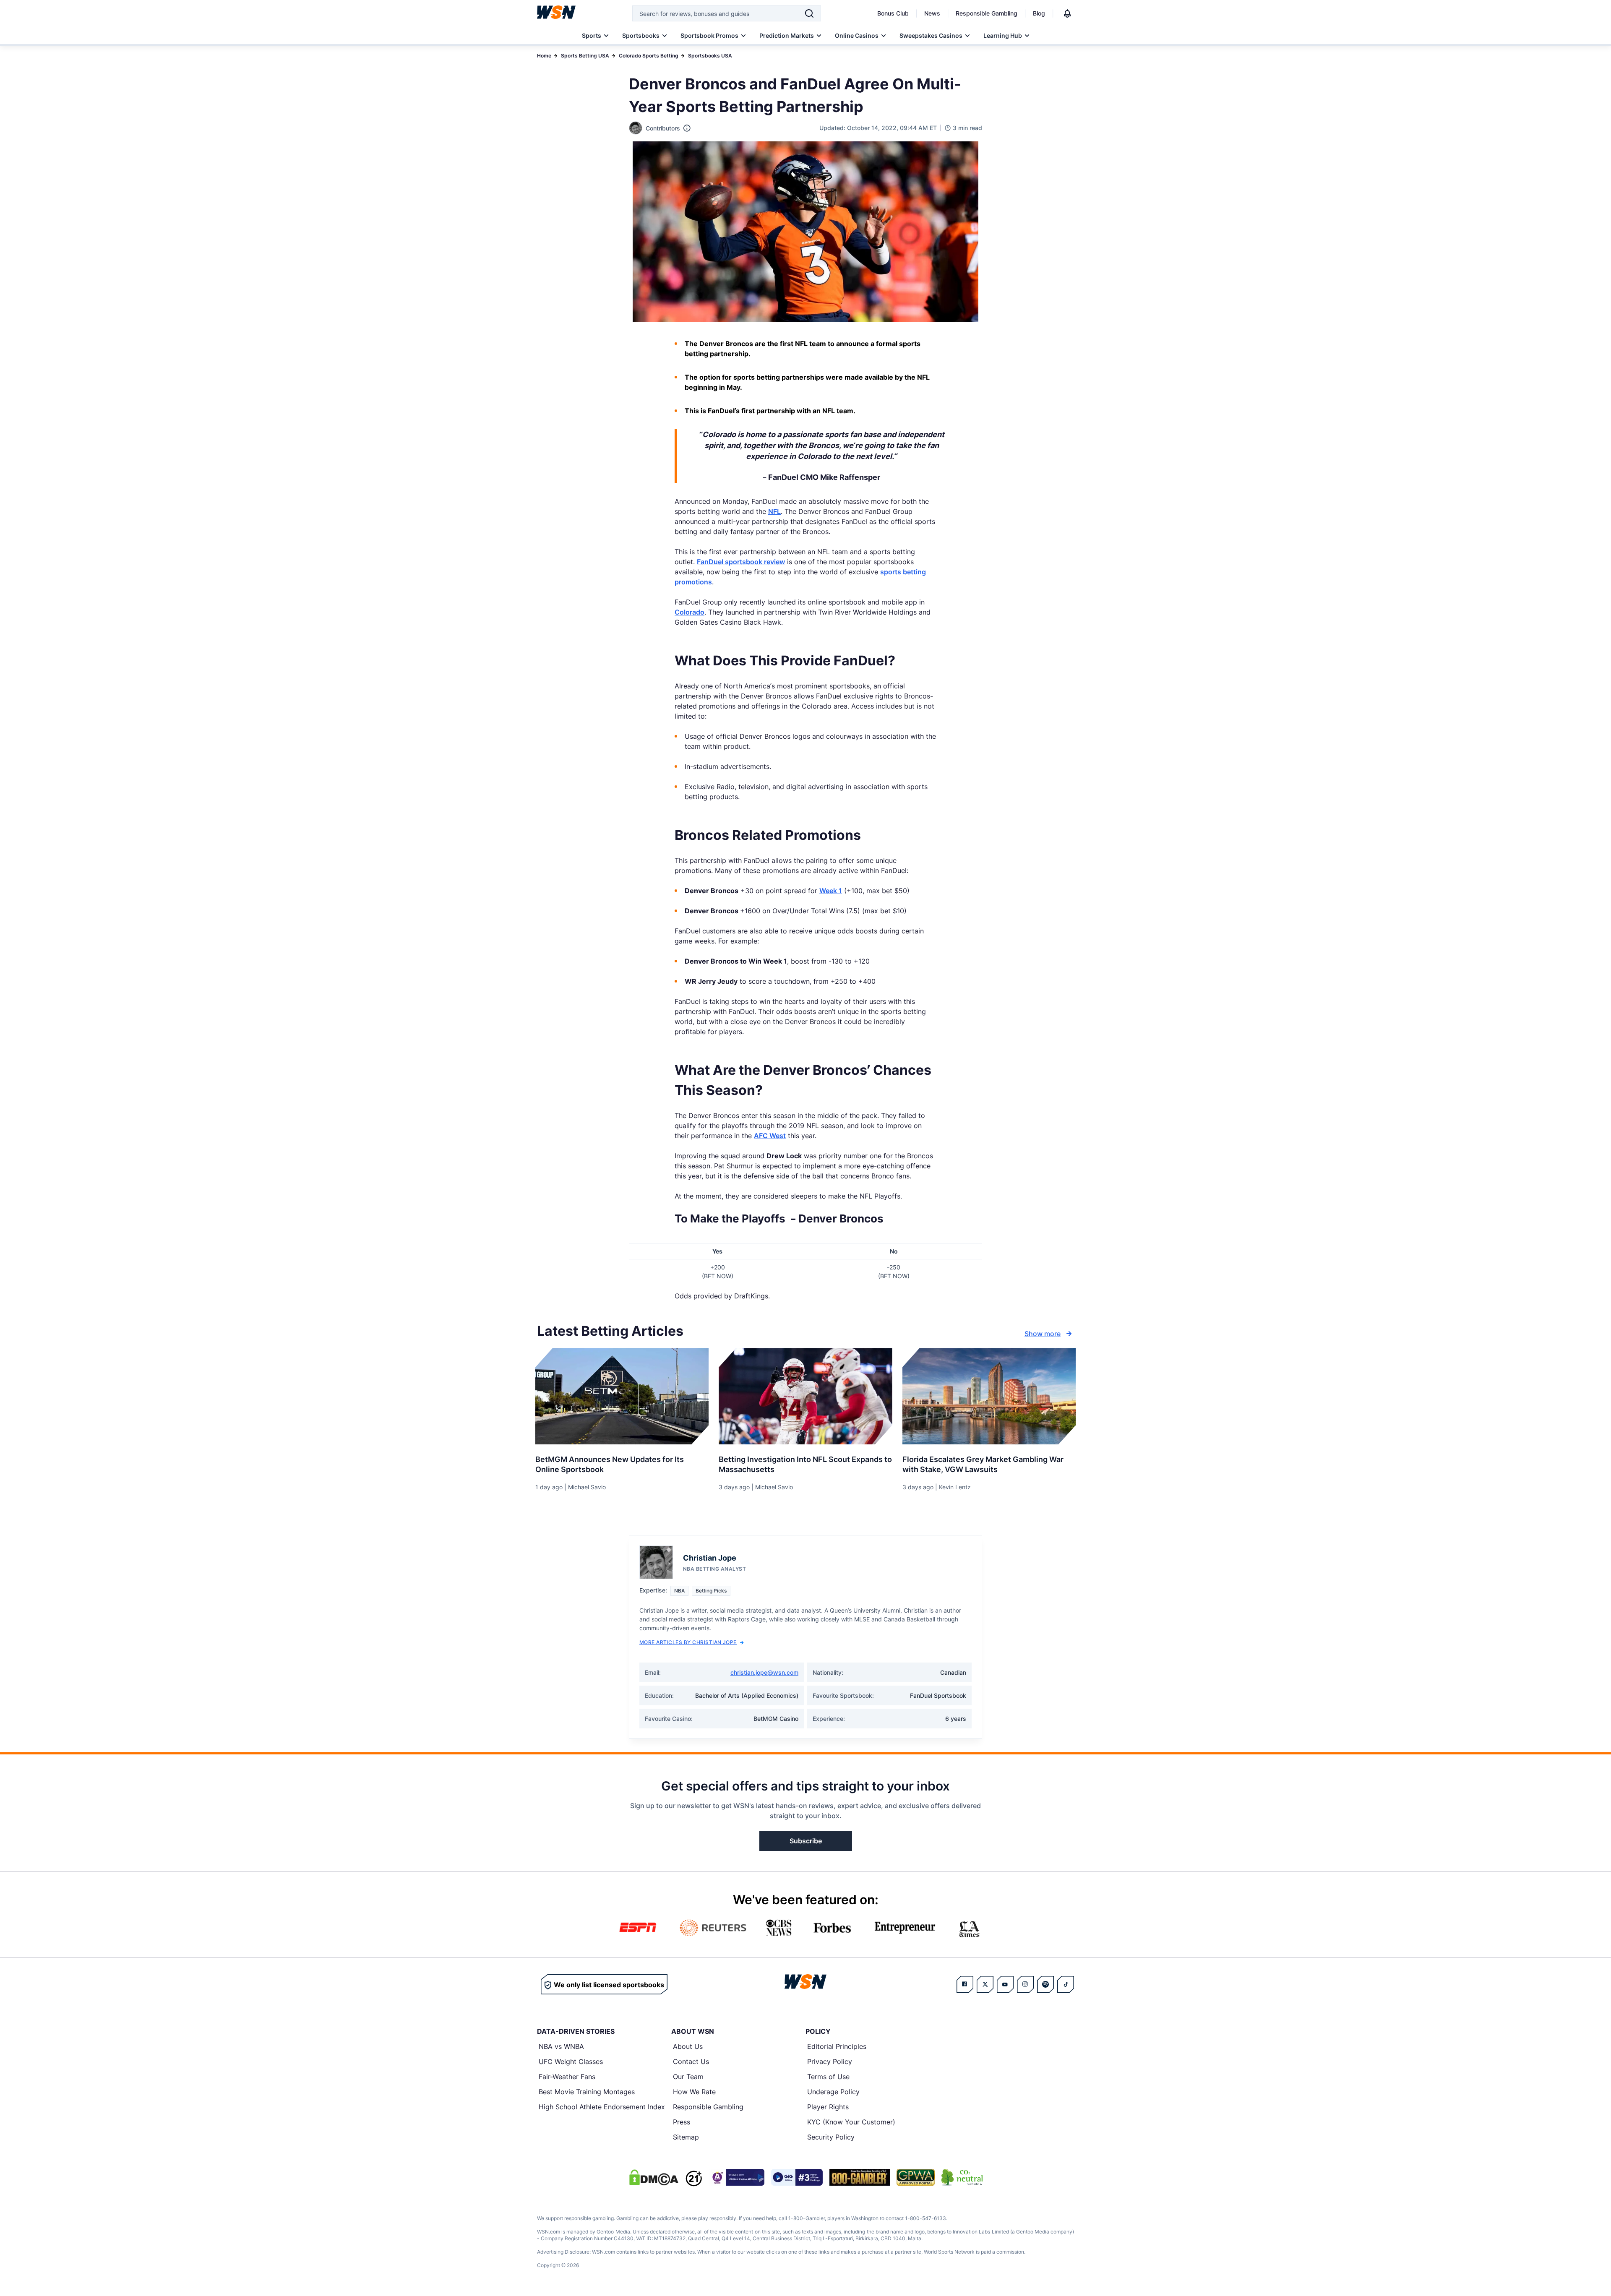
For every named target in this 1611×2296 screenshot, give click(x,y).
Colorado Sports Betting (649, 56)
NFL (774, 511)
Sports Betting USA (585, 56)
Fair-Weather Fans (567, 2077)
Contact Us (691, 2061)
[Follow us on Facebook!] (965, 1984)
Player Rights (828, 2107)
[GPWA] (916, 2177)
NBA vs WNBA (561, 2046)
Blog (1039, 13)
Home (544, 56)
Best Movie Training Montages (587, 2092)
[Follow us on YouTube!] (1005, 1984)
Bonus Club (893, 13)
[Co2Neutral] (962, 2177)
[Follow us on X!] (985, 1984)
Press (682, 2122)
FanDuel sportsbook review (741, 562)
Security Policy (831, 2137)
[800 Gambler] (860, 2177)
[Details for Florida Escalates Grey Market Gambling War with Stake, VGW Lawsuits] (989, 1396)
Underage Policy (833, 2092)
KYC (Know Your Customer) (851, 2122)
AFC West (770, 1136)
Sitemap (686, 2137)
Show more (1043, 1334)
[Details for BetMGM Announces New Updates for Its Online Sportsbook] (622, 1396)
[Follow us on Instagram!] (1025, 1984)
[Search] (809, 13)
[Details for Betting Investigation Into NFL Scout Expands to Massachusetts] (805, 1396)
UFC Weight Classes (571, 2061)
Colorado (689, 612)
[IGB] (737, 2177)
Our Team (688, 2077)
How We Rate (694, 2092)
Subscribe (806, 1841)
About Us (688, 2046)
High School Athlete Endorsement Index (602, 2107)
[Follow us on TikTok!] (1066, 1984)
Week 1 (831, 891)
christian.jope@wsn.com (764, 1672)
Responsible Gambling (987, 13)
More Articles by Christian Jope (688, 1642)
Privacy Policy (830, 2061)
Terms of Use (828, 2077)
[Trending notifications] (1067, 13)
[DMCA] (654, 2177)
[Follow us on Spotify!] (1045, 1984)
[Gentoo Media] (797, 2177)
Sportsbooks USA (710, 56)
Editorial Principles (837, 2046)
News (932, 13)
